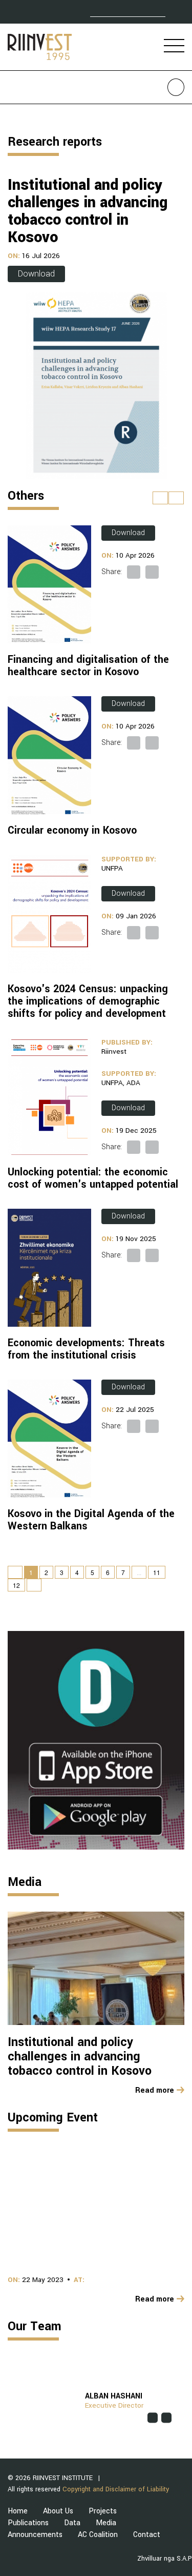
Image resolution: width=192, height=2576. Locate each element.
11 (157, 1572)
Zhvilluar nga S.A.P (165, 2559)
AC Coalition (98, 2535)
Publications (28, 2523)
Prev (10, 2407)
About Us (58, 2511)
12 (16, 1585)
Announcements (35, 2535)
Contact (147, 2535)
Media (106, 2523)
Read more (155, 2091)
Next (182, 2407)
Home (18, 2511)
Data (72, 2523)
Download (36, 274)
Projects (103, 2511)
